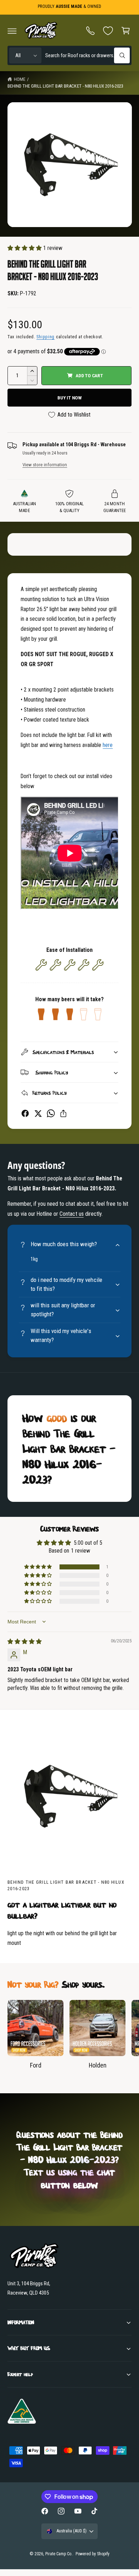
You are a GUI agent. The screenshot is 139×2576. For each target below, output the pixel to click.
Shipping (45, 337)
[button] (12, 31)
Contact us (71, 1214)
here (108, 745)
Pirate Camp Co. (59, 2554)
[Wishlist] (108, 31)
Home (20, 79)
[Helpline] (91, 31)
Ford (36, 2065)
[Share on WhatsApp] (51, 1113)
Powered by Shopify (92, 2554)
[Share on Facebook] (25, 1113)
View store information (45, 465)
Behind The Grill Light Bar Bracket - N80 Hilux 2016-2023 (65, 86)
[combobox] (87, 56)
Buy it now (69, 398)
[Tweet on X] (38, 1113)
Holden (98, 2065)
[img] (25, 1641)
